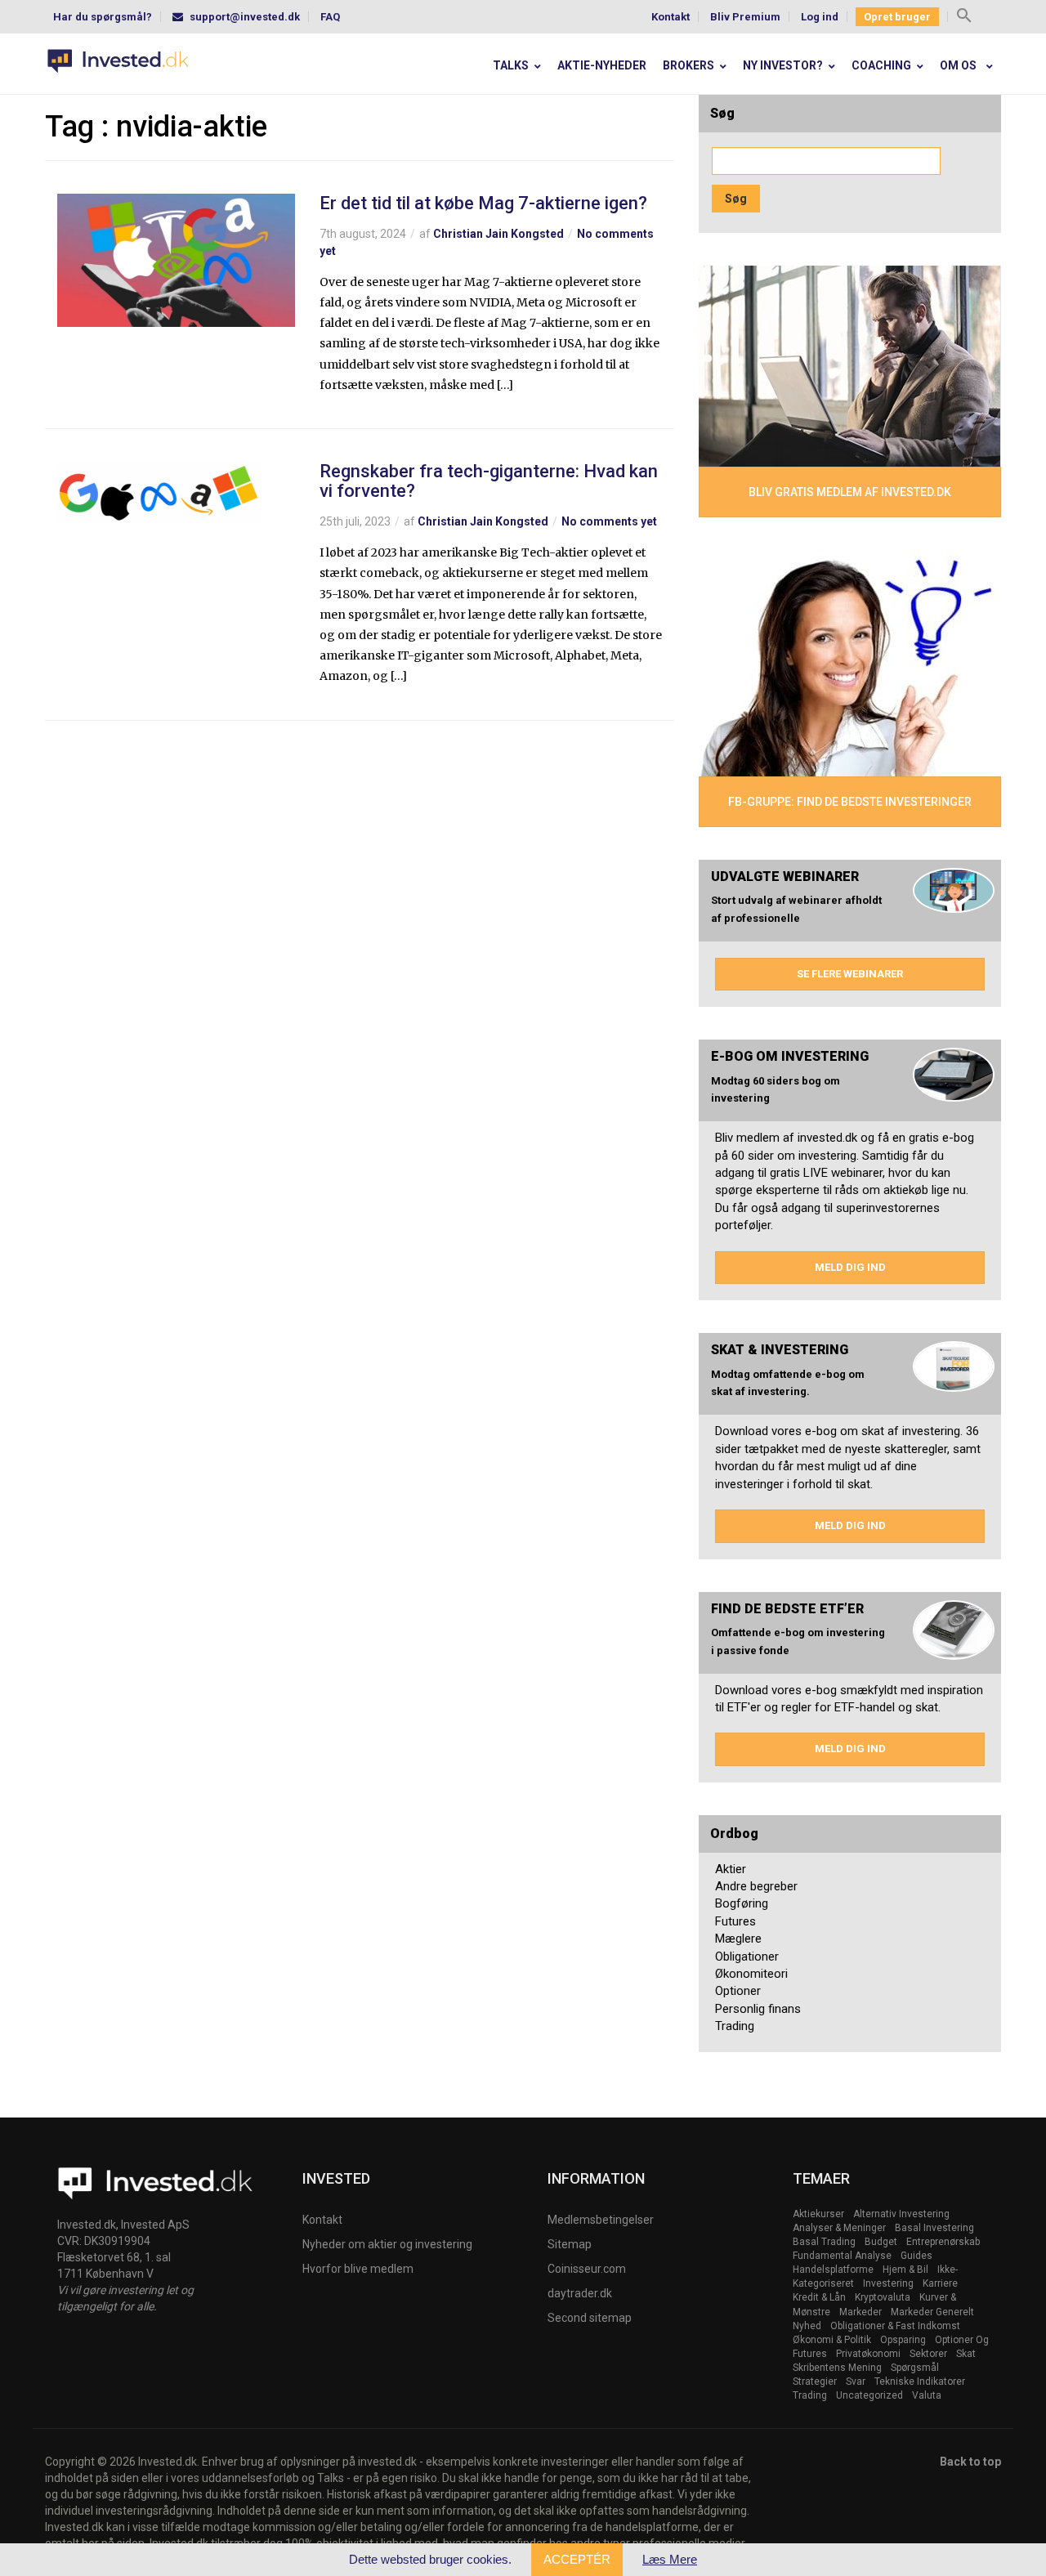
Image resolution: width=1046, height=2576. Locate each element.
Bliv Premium (745, 17)
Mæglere (738, 1939)
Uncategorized (869, 2395)
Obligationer (747, 1957)
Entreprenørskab (943, 2242)
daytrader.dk (580, 2293)
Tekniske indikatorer (920, 2381)
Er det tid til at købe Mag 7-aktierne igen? (483, 203)
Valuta (927, 2395)
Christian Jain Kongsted (498, 234)
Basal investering (934, 2228)
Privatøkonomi (868, 2354)
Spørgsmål (915, 2368)
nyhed (807, 2326)
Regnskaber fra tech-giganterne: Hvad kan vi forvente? (489, 481)
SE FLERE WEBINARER (850, 974)
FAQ (330, 17)
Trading (735, 2026)
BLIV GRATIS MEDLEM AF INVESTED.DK (850, 492)
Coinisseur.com (587, 2269)
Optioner (738, 1991)
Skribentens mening (837, 2368)
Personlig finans (758, 2009)
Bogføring (742, 1903)
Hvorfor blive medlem (358, 2269)
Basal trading (824, 2242)
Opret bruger (897, 17)
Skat (966, 2354)
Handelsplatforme (833, 2270)
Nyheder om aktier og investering (387, 2244)
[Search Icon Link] (964, 18)
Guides (916, 2256)
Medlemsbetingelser (601, 2220)
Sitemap (570, 2244)
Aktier (731, 1869)
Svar (856, 2381)
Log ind (820, 17)
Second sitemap (590, 2318)
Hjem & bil (905, 2270)
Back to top (970, 2462)
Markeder (860, 2312)
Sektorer (928, 2354)
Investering (888, 2283)
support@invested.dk (245, 17)
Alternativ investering (901, 2214)
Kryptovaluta (883, 2297)
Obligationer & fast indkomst (895, 2326)
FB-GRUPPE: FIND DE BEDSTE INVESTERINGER (850, 802)
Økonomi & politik (832, 2340)
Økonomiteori (751, 1974)
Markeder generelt (932, 2312)
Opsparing (903, 2340)
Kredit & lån (819, 2297)
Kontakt (671, 17)
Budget (881, 2242)
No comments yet (609, 521)
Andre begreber (756, 1886)
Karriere (940, 2283)
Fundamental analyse (842, 2256)
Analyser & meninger (839, 2228)
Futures (735, 1921)
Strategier (815, 2381)
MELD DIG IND (850, 1267)
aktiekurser (818, 2214)
